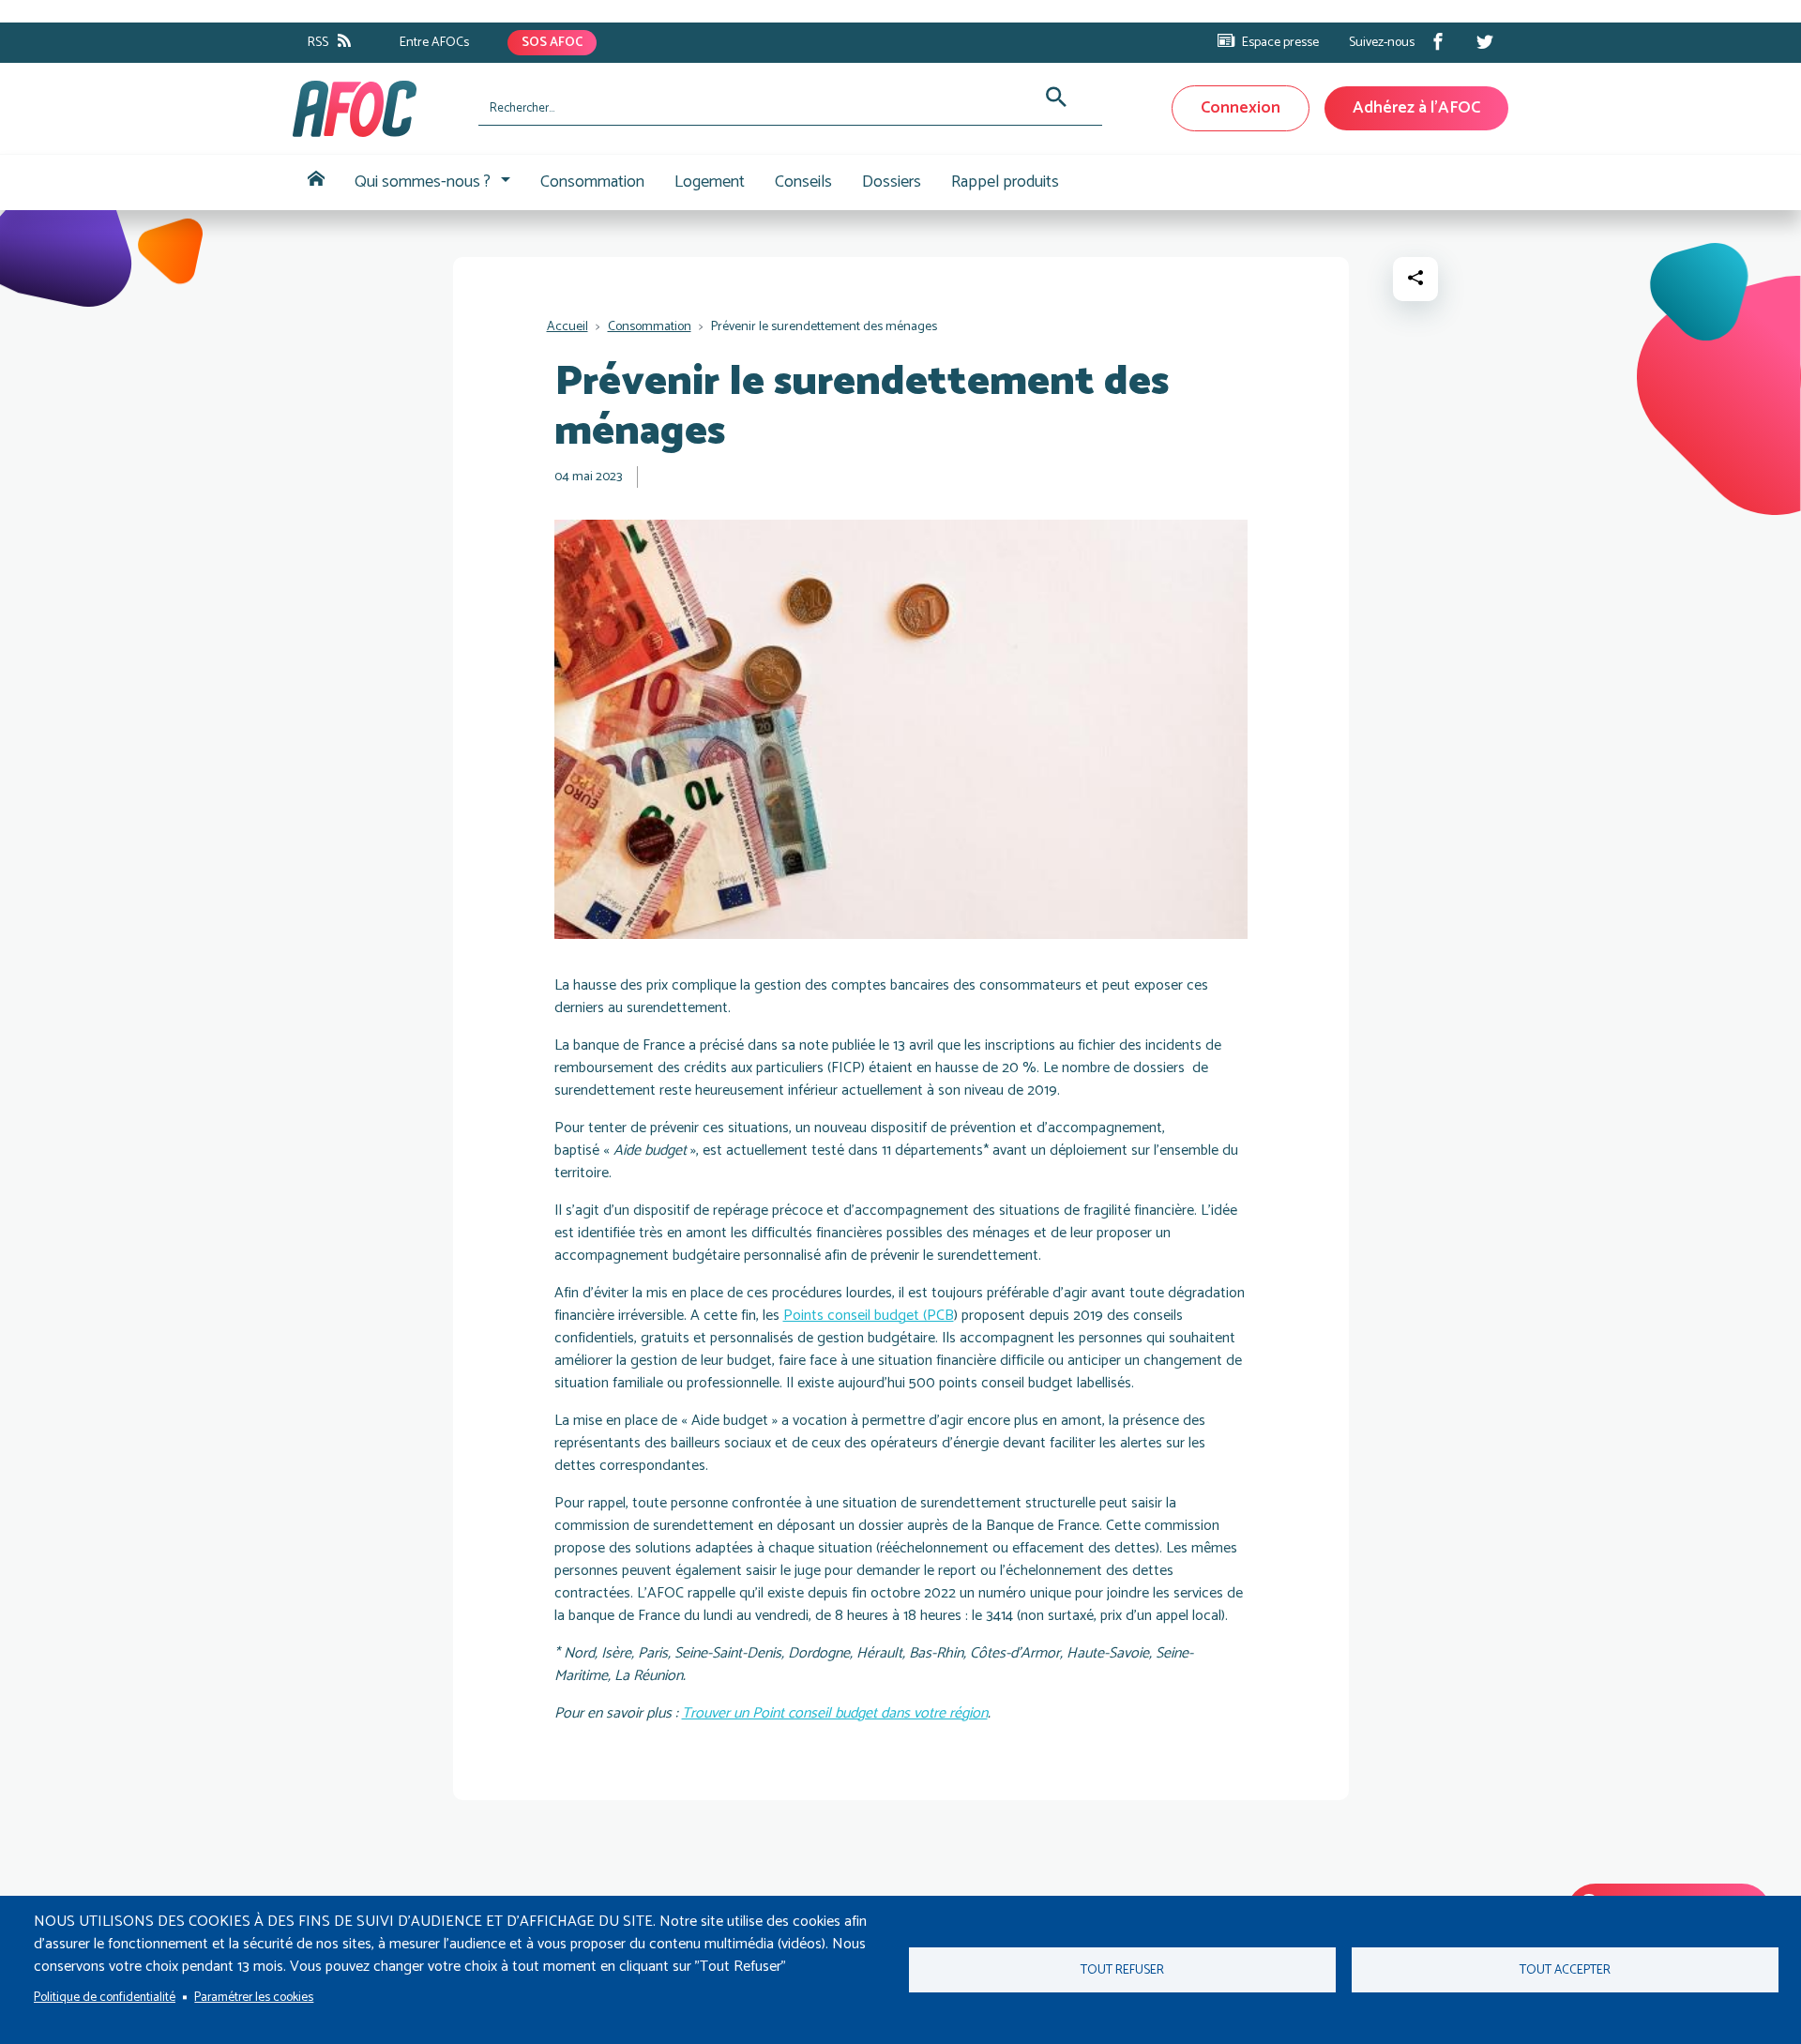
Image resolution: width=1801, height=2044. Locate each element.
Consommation (592, 182)
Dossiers (892, 182)
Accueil (316, 182)
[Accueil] (378, 109)
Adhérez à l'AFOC (1416, 108)
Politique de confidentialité (105, 1997)
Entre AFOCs (434, 43)
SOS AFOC (552, 43)
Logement (710, 182)
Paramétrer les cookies (254, 1997)
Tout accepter (1565, 1970)
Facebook (1438, 41)
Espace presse (1280, 43)
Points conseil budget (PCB (869, 1316)
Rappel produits (1005, 182)
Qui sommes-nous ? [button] (423, 182)
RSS (318, 43)
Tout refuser (1122, 1970)
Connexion (1241, 108)
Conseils (803, 182)
